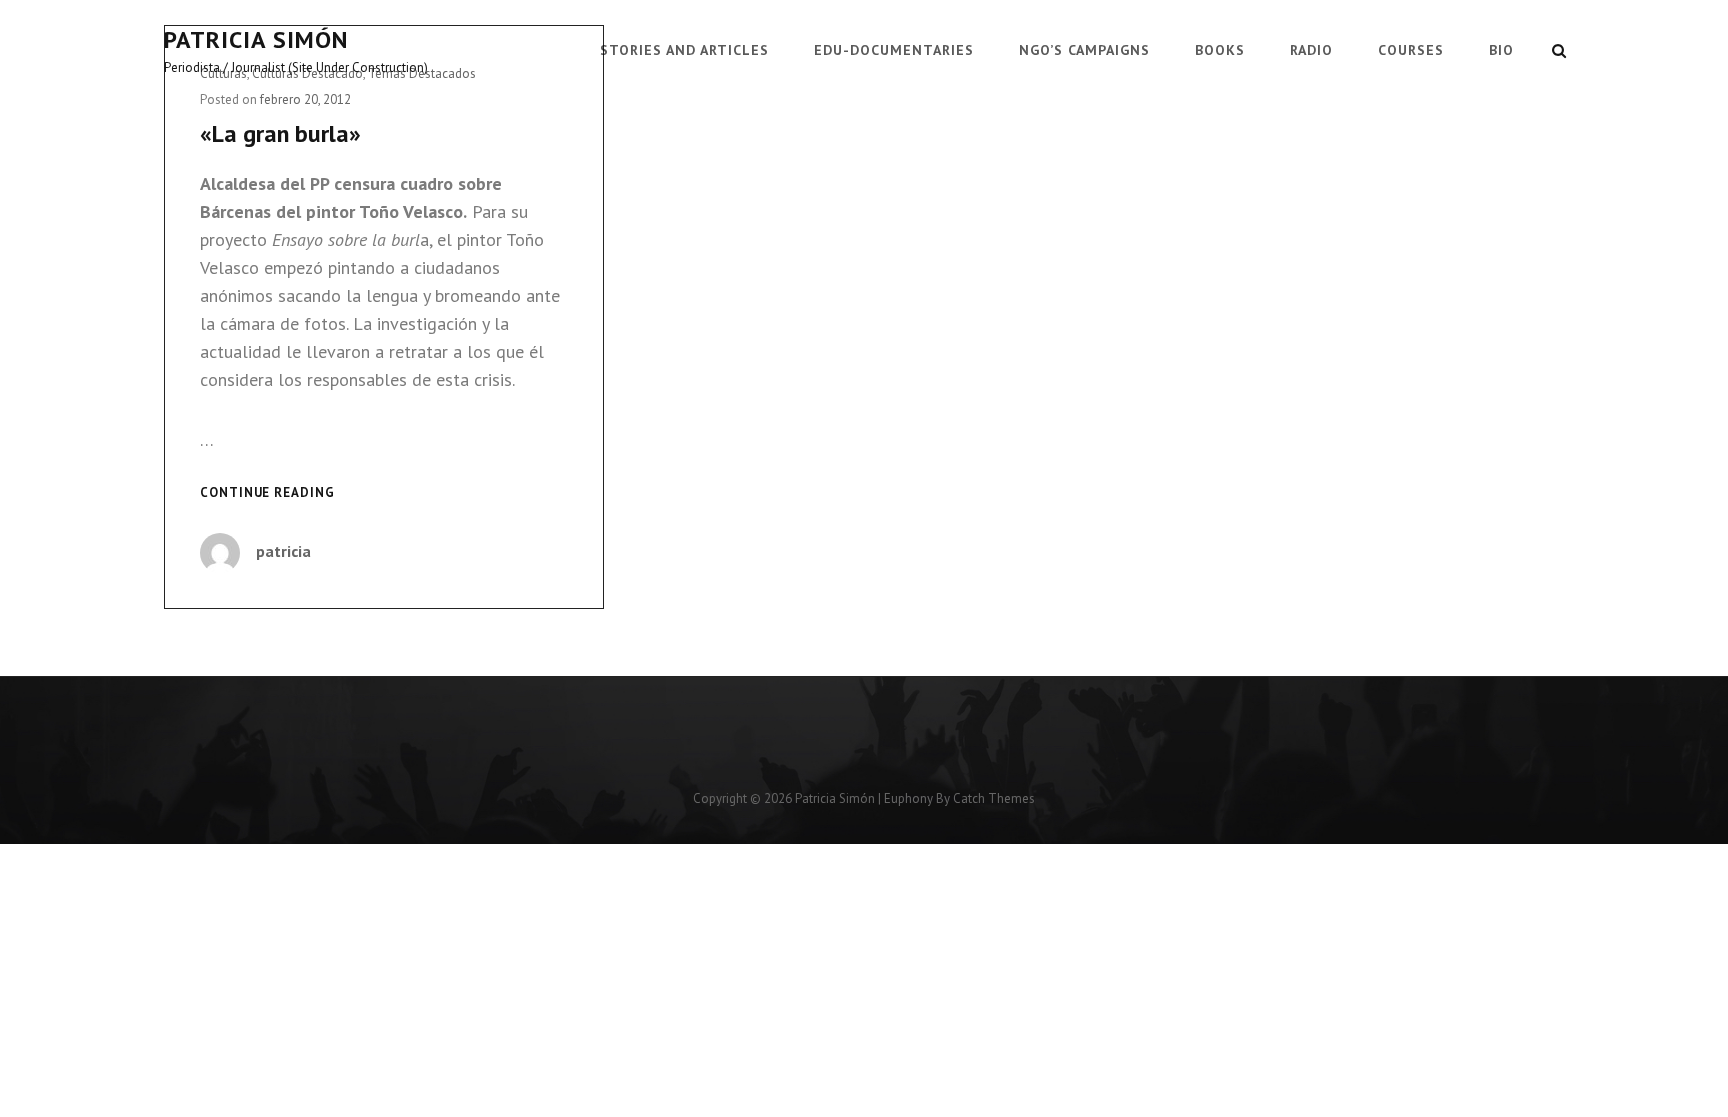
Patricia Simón (256, 39)
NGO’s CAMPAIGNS (1084, 50)
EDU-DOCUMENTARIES (894, 50)
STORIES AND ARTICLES (684, 50)
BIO (1501, 50)
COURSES (1411, 50)
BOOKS (1220, 50)
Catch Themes (994, 798)
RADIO (1311, 50)
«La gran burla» (280, 133)
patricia (283, 551)
